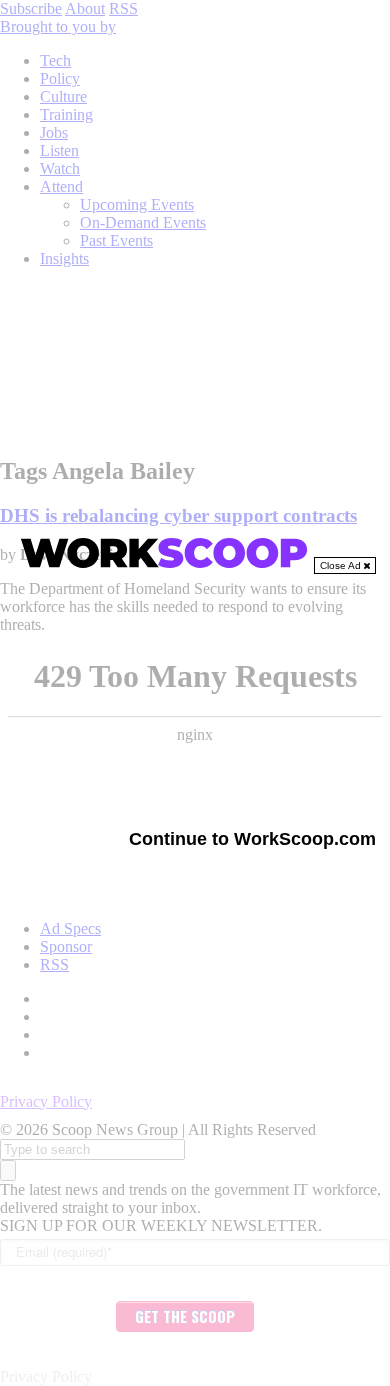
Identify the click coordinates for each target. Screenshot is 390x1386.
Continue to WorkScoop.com (252, 839)
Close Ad (342, 565)
